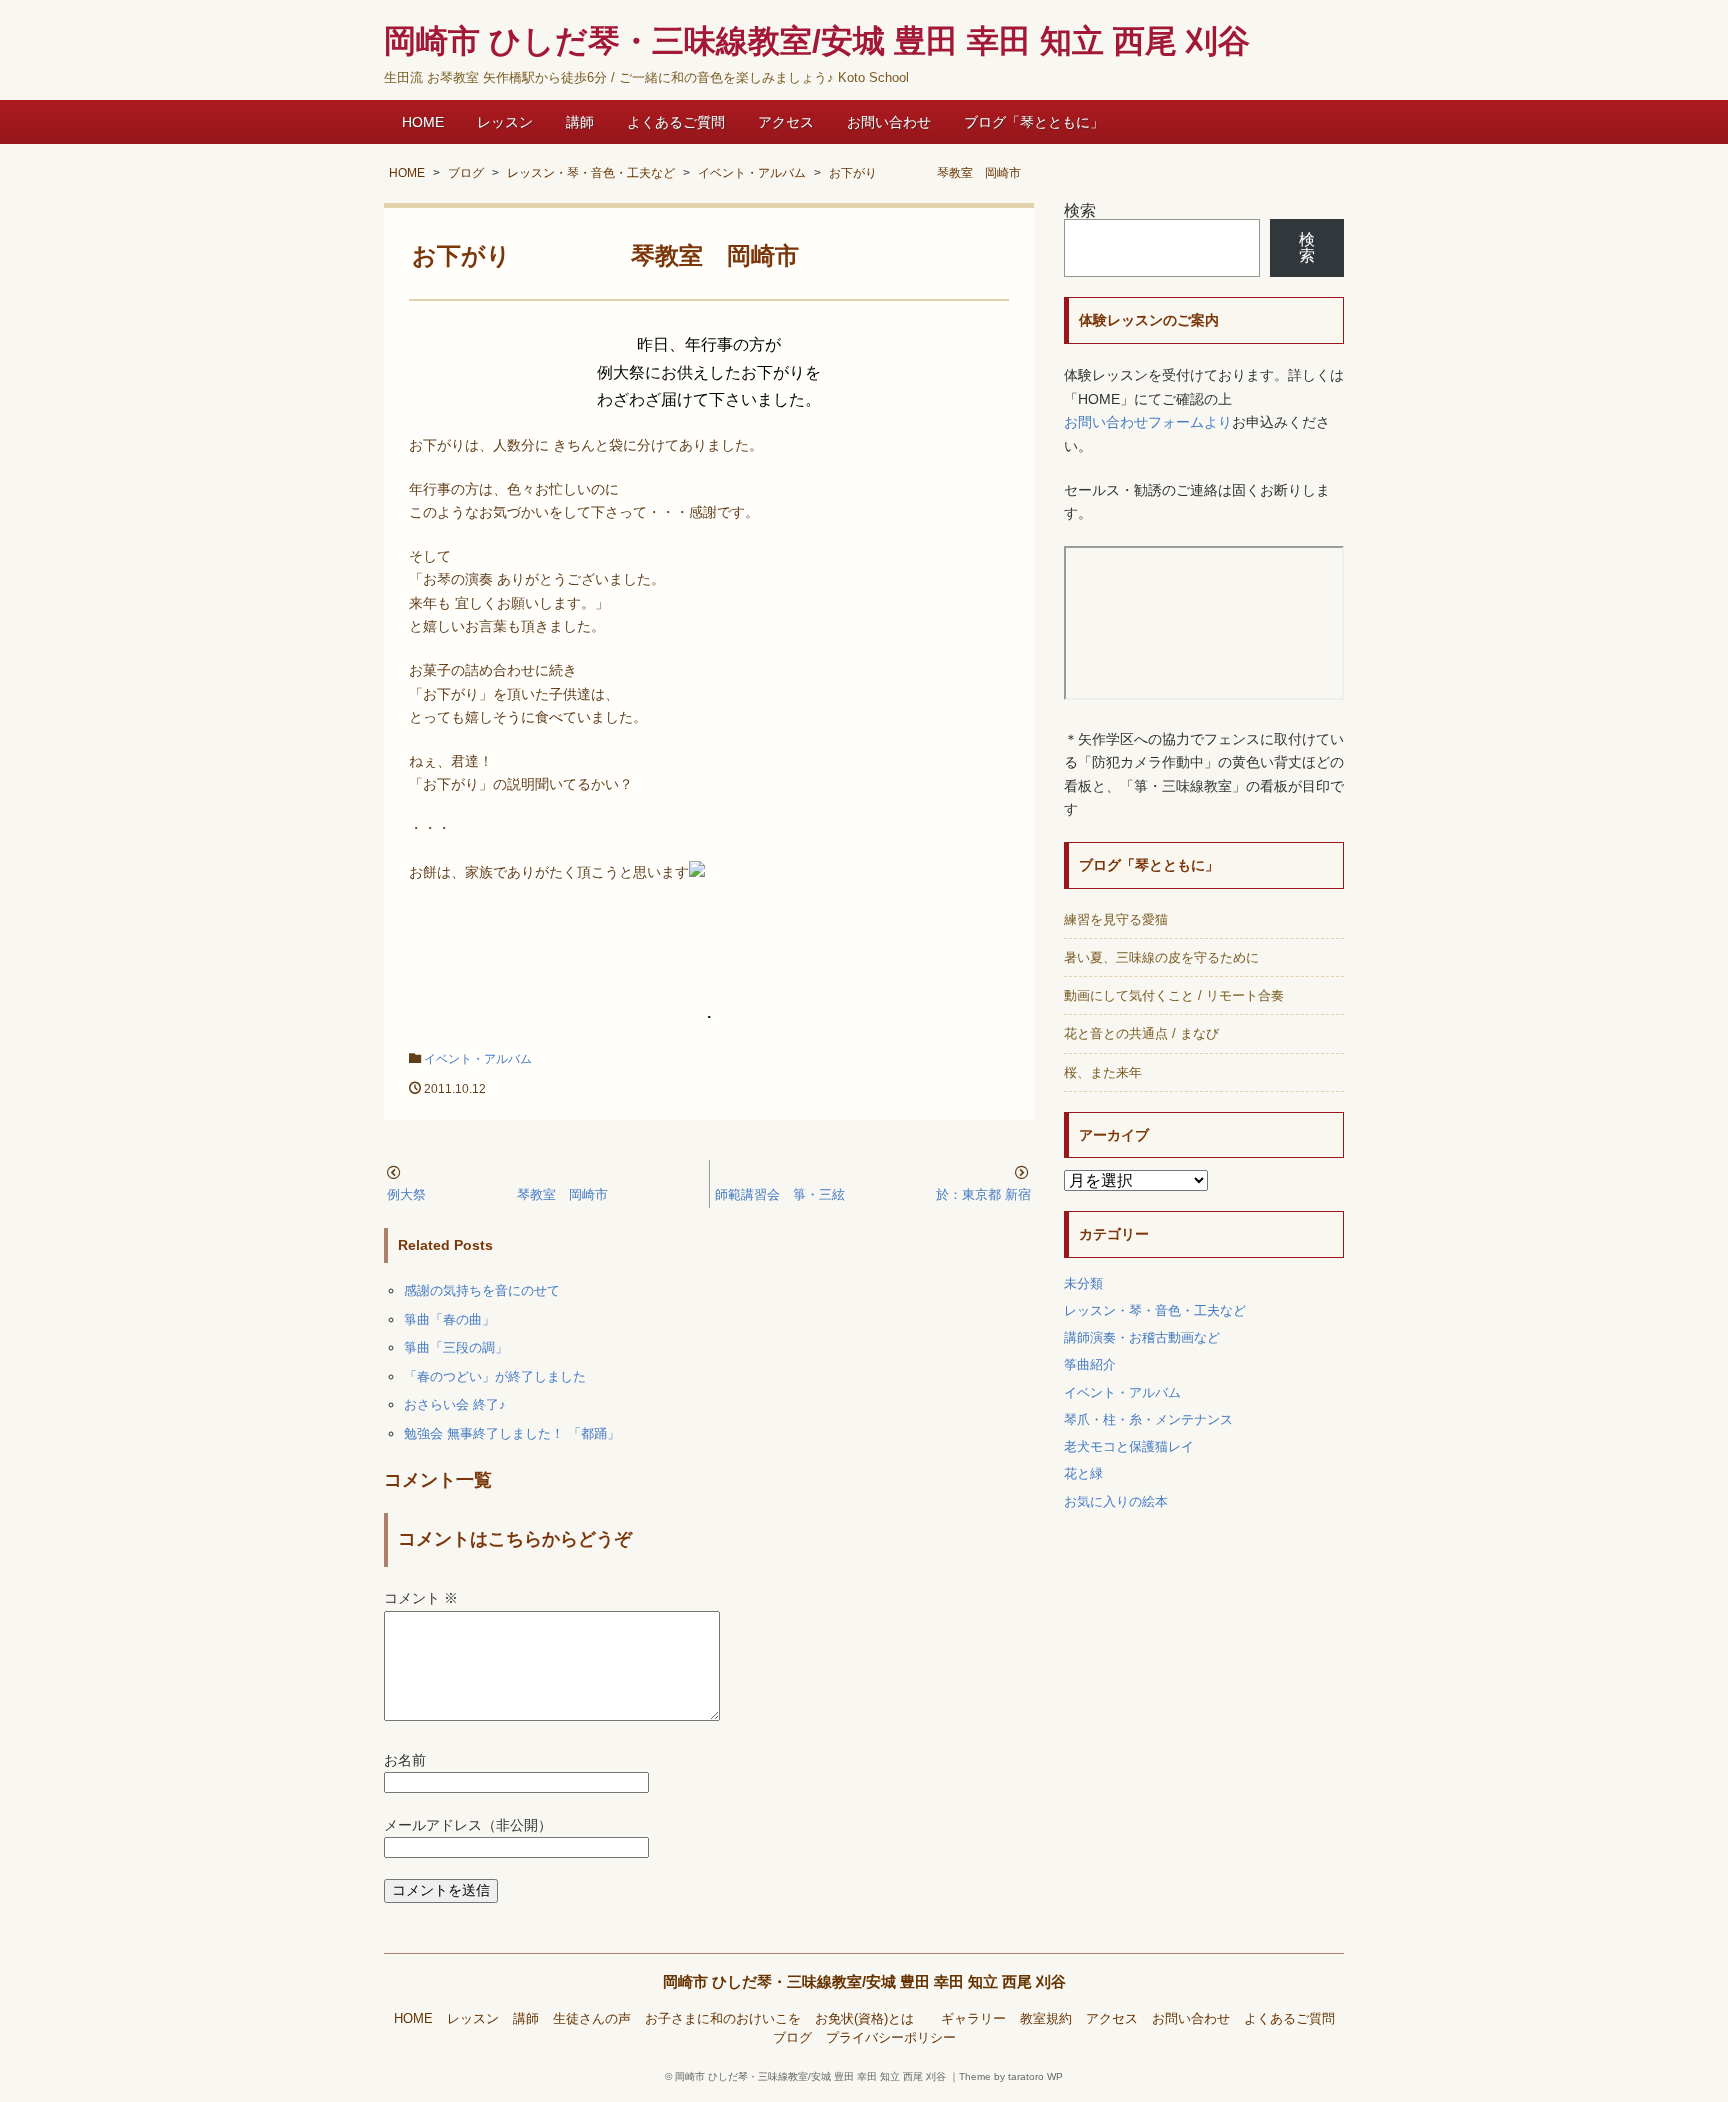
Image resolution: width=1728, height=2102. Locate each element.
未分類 (1083, 1283)
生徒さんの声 (592, 2019)
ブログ (792, 2038)
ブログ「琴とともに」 (1034, 122)
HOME (423, 122)
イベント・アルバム (478, 1059)
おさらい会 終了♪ (455, 1404)
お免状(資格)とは (871, 2019)
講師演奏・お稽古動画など (1142, 1337)
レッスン (505, 122)
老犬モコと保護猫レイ (1129, 1446)
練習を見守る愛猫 (1116, 919)
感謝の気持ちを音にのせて (482, 1290)
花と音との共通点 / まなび (1141, 1033)
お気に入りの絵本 (1116, 1501)
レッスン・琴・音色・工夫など (1155, 1310)
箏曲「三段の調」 (456, 1347)
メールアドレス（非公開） (468, 1825)
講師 (580, 122)
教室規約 (1046, 2019)
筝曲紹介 (1090, 1364)
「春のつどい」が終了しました (495, 1376)
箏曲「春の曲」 (449, 1319)
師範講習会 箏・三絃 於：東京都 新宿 (873, 1194)
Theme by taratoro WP (1011, 2076)
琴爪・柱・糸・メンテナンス (1148, 1419)
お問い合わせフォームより (1148, 422)
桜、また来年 (1103, 1072)
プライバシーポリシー (891, 2038)
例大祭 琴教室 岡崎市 (497, 1194)
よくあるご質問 (676, 122)
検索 (1080, 210)
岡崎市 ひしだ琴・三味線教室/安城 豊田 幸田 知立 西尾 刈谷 (864, 1981)
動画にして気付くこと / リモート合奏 (1174, 995)
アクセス (786, 122)
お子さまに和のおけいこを (723, 2019)
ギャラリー (973, 2019)
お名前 (405, 1760)
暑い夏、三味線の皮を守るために (1161, 957)
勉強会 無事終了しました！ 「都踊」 (512, 1433)
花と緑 (1083, 1473)
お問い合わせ (889, 122)
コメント (421, 1598)
